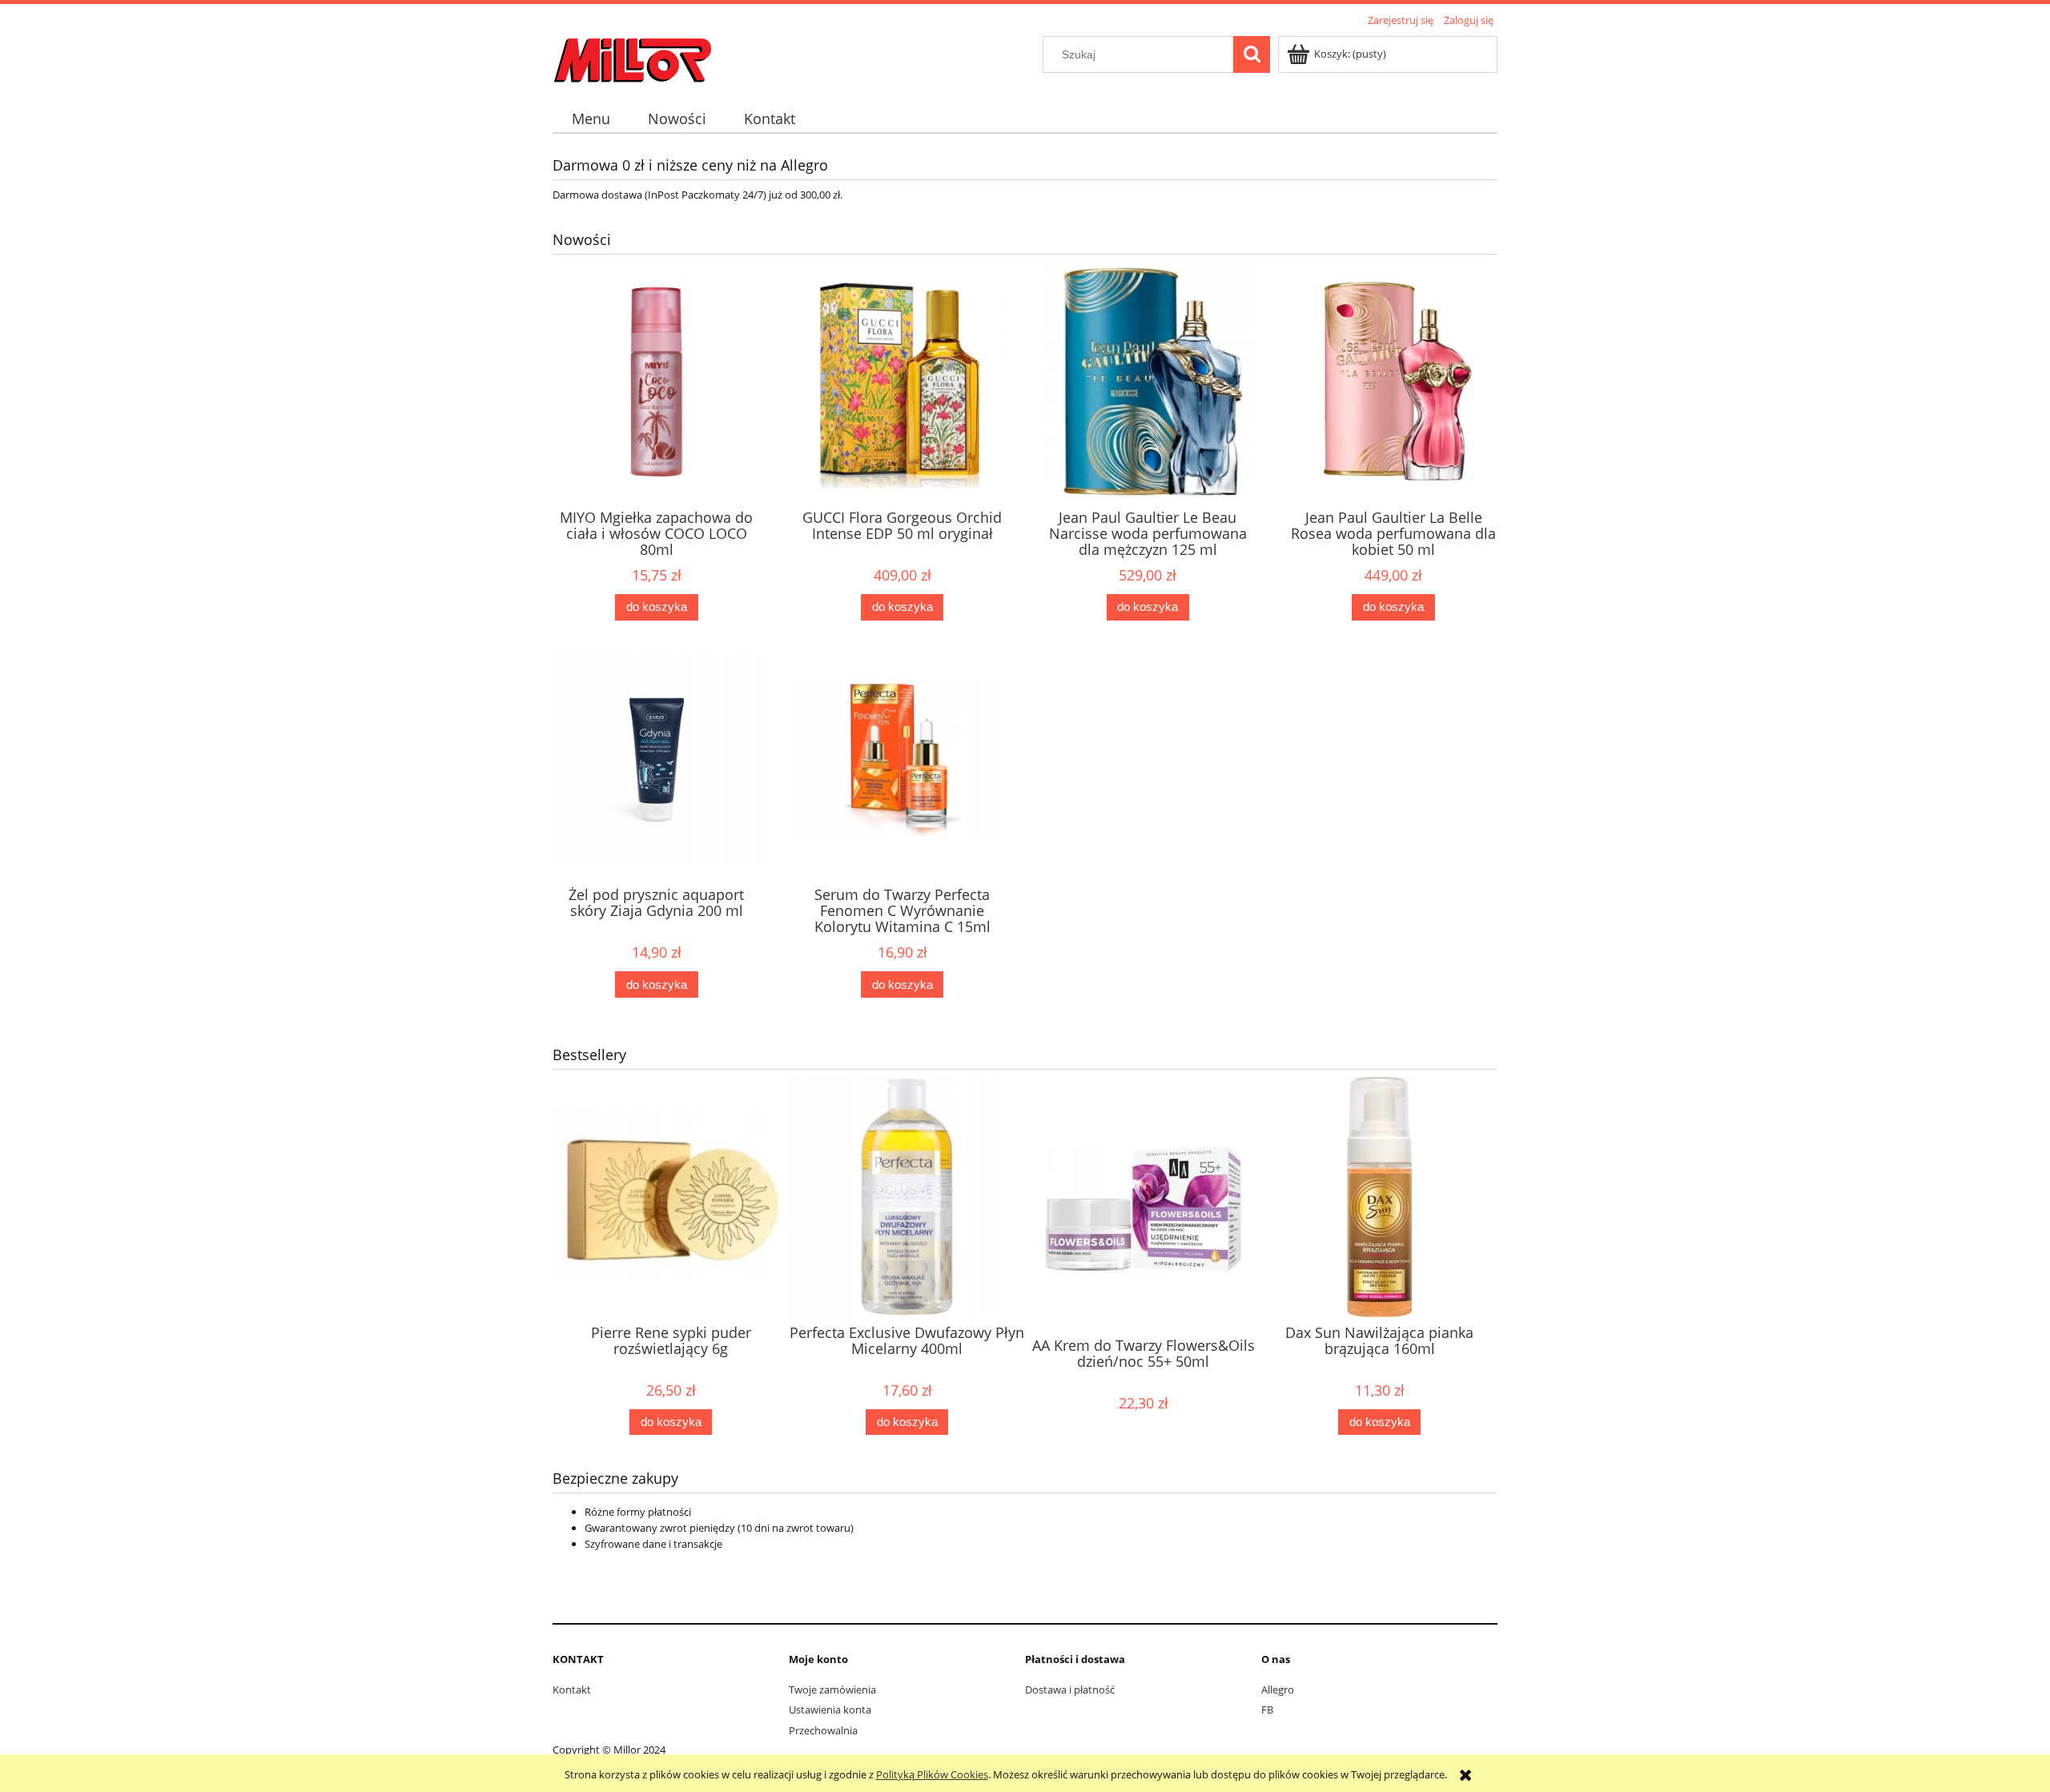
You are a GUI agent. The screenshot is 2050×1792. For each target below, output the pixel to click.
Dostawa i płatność (1070, 1690)
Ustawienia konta (830, 1710)
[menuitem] (591, 119)
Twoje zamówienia (832, 1690)
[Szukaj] (1252, 54)
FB (1267, 1710)
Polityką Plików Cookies (932, 1774)
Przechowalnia (823, 1730)
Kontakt (572, 1690)
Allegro (1278, 1690)
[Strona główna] (633, 58)
